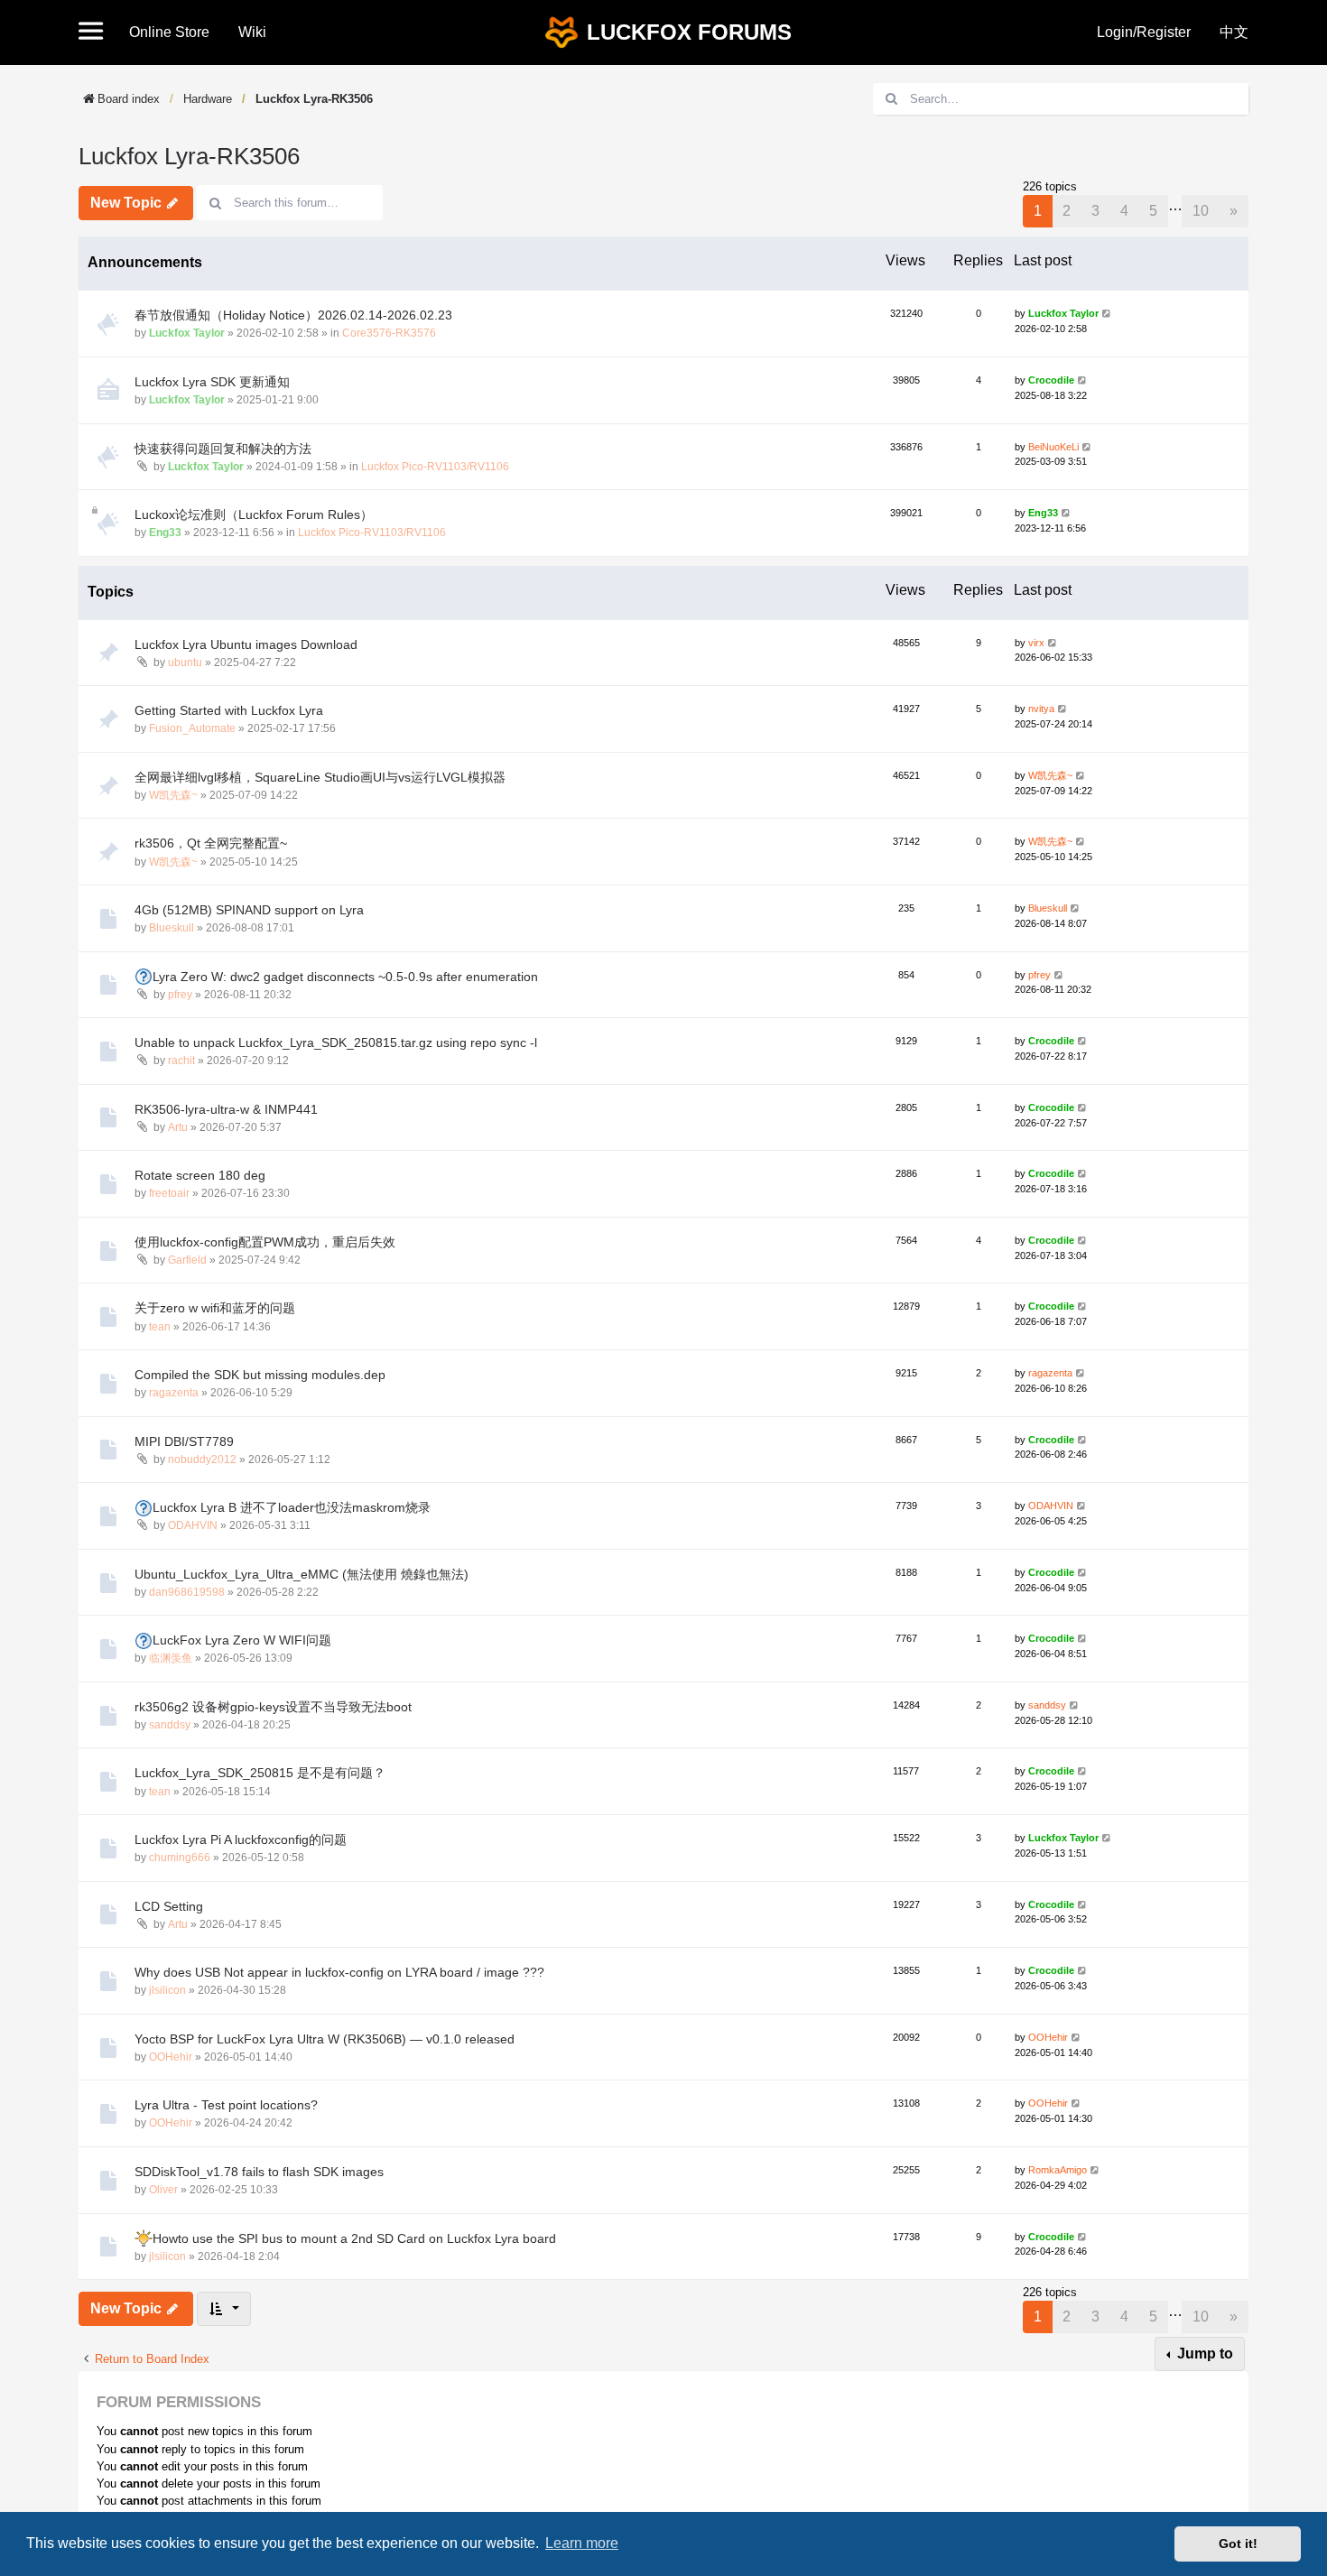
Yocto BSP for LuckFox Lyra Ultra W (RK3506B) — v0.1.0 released (325, 2039)
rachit (181, 1061)
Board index (129, 99)
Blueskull (172, 928)
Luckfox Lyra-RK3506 (314, 99)
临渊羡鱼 (171, 1658)
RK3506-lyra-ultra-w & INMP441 (226, 1109)
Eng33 (165, 533)
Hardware (208, 99)
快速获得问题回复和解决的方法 (223, 449)
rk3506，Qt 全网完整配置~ (211, 843)
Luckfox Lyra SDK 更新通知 (212, 382)
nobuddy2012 (202, 1459)
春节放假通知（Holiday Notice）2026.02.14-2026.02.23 (293, 315)
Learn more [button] (582, 2543)
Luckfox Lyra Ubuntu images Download (246, 644)
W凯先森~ (173, 795)
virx (1036, 643)
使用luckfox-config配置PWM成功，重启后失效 (265, 1242)
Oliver (163, 2190)
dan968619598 (187, 1592)
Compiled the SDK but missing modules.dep (260, 1375)
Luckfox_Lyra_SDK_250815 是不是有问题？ (260, 1773)
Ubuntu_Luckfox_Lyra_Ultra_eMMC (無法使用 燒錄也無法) (302, 1574)
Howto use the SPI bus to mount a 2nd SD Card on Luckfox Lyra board (354, 2238)
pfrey (180, 995)
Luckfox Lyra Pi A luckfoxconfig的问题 (241, 1839)
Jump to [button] (1203, 2354)
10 (1201, 211)
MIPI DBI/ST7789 (184, 1441)
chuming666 (180, 1858)
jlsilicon (167, 1990)
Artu (178, 1127)
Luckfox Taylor (187, 333)
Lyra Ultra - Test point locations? (226, 2105)
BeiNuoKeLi (1053, 447)
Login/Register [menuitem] (1144, 32)
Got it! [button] (1238, 2544)
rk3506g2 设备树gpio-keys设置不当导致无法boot (273, 1707)
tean (160, 1327)
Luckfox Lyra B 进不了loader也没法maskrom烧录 (292, 1507)
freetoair (169, 1193)
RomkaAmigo (1058, 2170)
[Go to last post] (1107, 314)
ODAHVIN (193, 1525)
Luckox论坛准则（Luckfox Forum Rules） (254, 514)
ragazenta (174, 1393)
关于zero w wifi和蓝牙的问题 (215, 1308)
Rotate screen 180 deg (200, 1175)
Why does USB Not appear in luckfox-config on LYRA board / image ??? (339, 1972)
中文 (1234, 32)
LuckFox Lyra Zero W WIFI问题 (242, 1640)
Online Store (169, 32)
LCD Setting (169, 1906)
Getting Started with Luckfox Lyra (229, 710)
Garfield (187, 1260)
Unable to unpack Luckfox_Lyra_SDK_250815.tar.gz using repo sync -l (336, 1042)
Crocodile (1051, 380)
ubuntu (185, 663)
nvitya (1041, 709)
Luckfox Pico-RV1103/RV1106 (435, 467)
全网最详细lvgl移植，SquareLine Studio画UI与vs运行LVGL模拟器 (320, 777)
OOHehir (171, 2057)
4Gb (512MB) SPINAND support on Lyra (249, 910)
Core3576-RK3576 (389, 333)
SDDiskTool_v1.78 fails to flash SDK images (259, 2172)
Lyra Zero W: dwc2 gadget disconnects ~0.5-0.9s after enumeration (345, 977)
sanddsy (170, 1725)
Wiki (252, 32)
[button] (97, 32)
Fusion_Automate (192, 728)
